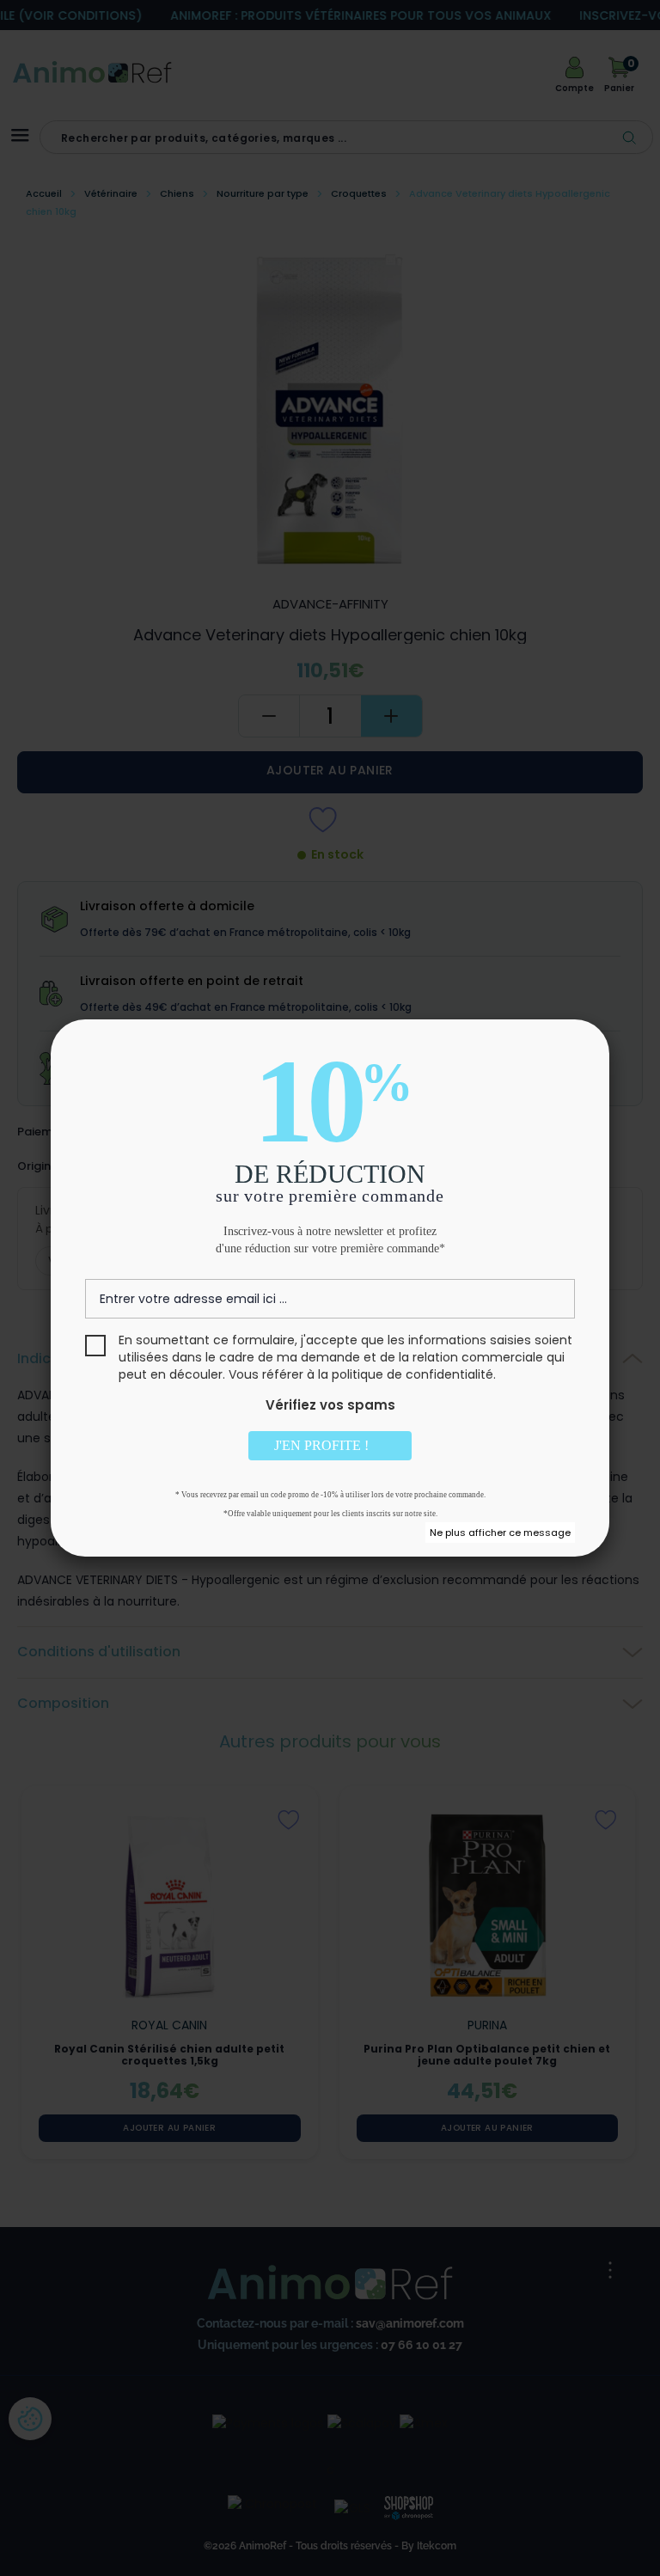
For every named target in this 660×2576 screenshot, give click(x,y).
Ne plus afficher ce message (500, 1533)
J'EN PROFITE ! (323, 1445)
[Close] (577, 1052)
